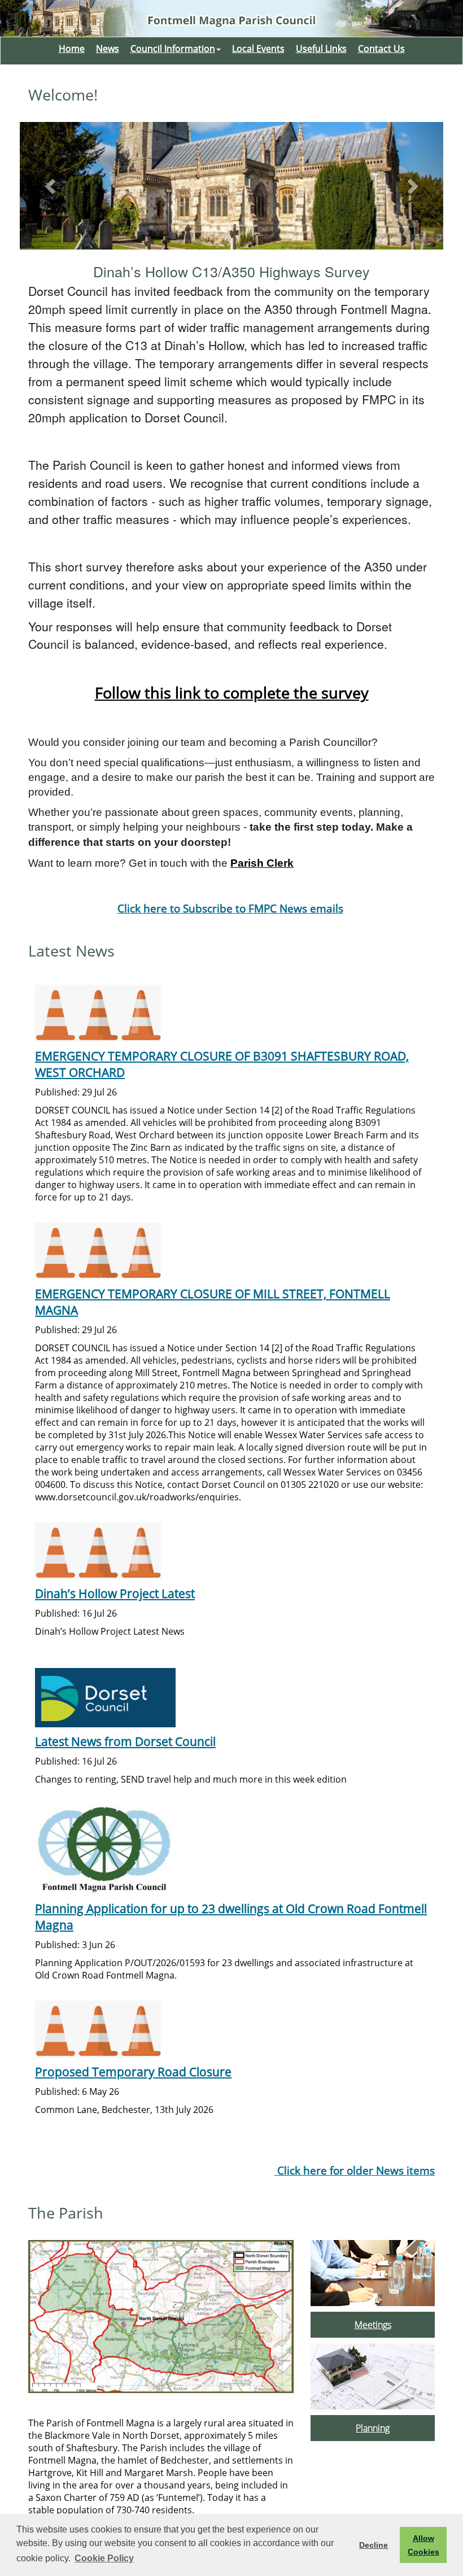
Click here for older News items (355, 2170)
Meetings (373, 2325)
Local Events (258, 49)
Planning (373, 2428)
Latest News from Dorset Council (125, 1741)
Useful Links (321, 49)
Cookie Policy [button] (104, 2558)
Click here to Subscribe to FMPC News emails (230, 908)
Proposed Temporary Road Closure (133, 2071)
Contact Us (381, 49)
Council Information (173, 49)
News (108, 49)
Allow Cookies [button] (423, 2545)
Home (72, 49)
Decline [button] (374, 2545)
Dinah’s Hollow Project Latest (115, 1593)
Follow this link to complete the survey (232, 693)
